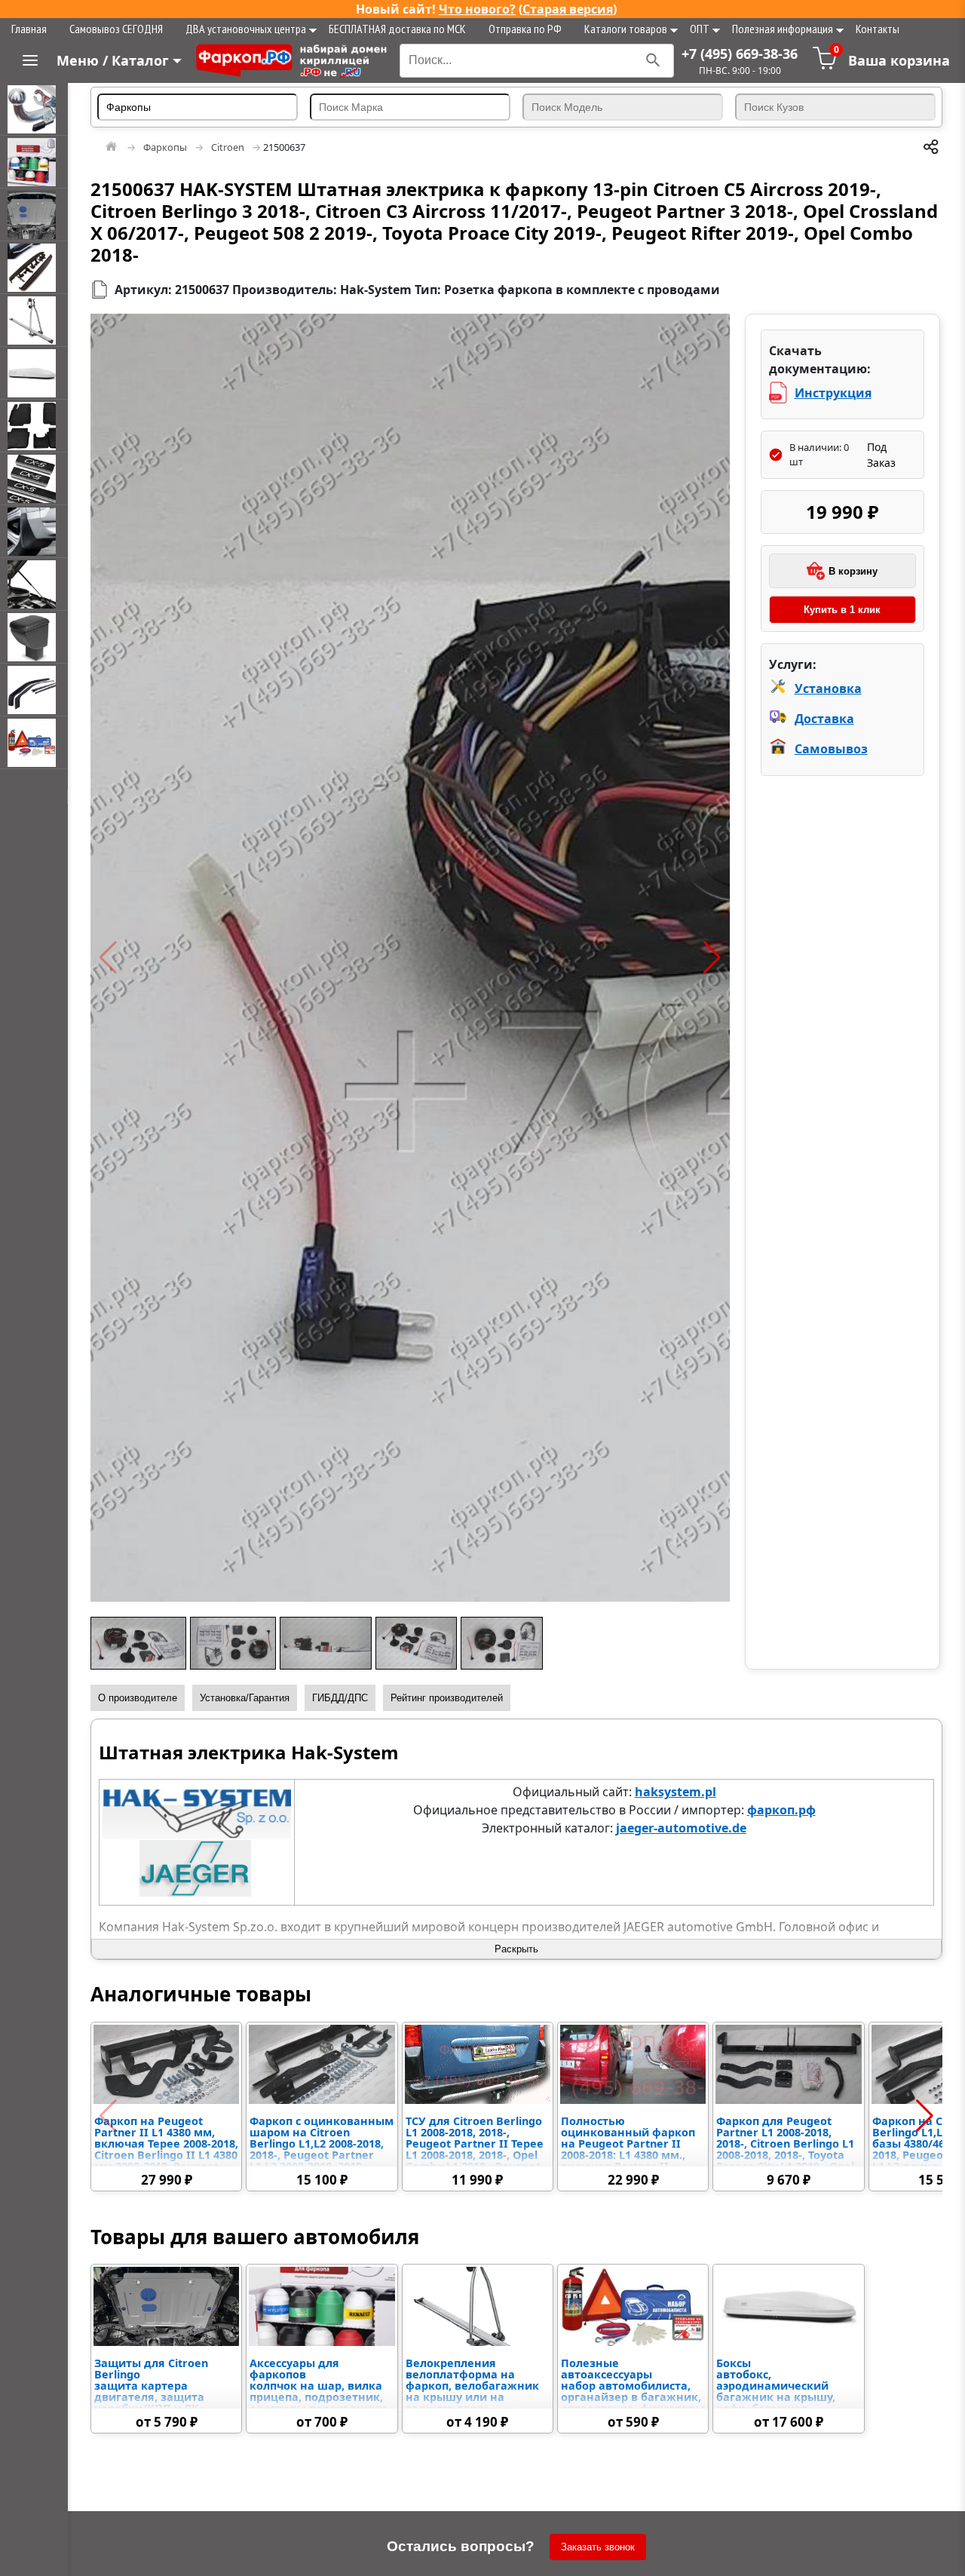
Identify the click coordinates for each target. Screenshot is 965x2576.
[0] (825, 66)
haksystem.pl (675, 1792)
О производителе (138, 1698)
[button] (108, 958)
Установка (828, 688)
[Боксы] (34, 373)
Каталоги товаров (626, 29)
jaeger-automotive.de (681, 1828)
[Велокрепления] (34, 320)
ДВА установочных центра (246, 29)
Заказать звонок (598, 2547)
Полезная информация (783, 29)
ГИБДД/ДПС (340, 1698)
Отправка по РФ (525, 29)
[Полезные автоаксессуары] (34, 743)
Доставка (824, 719)
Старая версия (568, 9)
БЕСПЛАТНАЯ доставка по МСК (397, 29)
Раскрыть (516, 1949)
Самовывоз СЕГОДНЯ (116, 29)
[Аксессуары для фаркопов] (34, 162)
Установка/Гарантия (245, 1698)
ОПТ (700, 29)
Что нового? (477, 9)
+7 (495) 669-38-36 (740, 54)
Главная (29, 29)
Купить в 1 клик (842, 610)
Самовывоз (831, 749)
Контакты (878, 29)
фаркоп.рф (781, 1810)
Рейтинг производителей (447, 1698)
